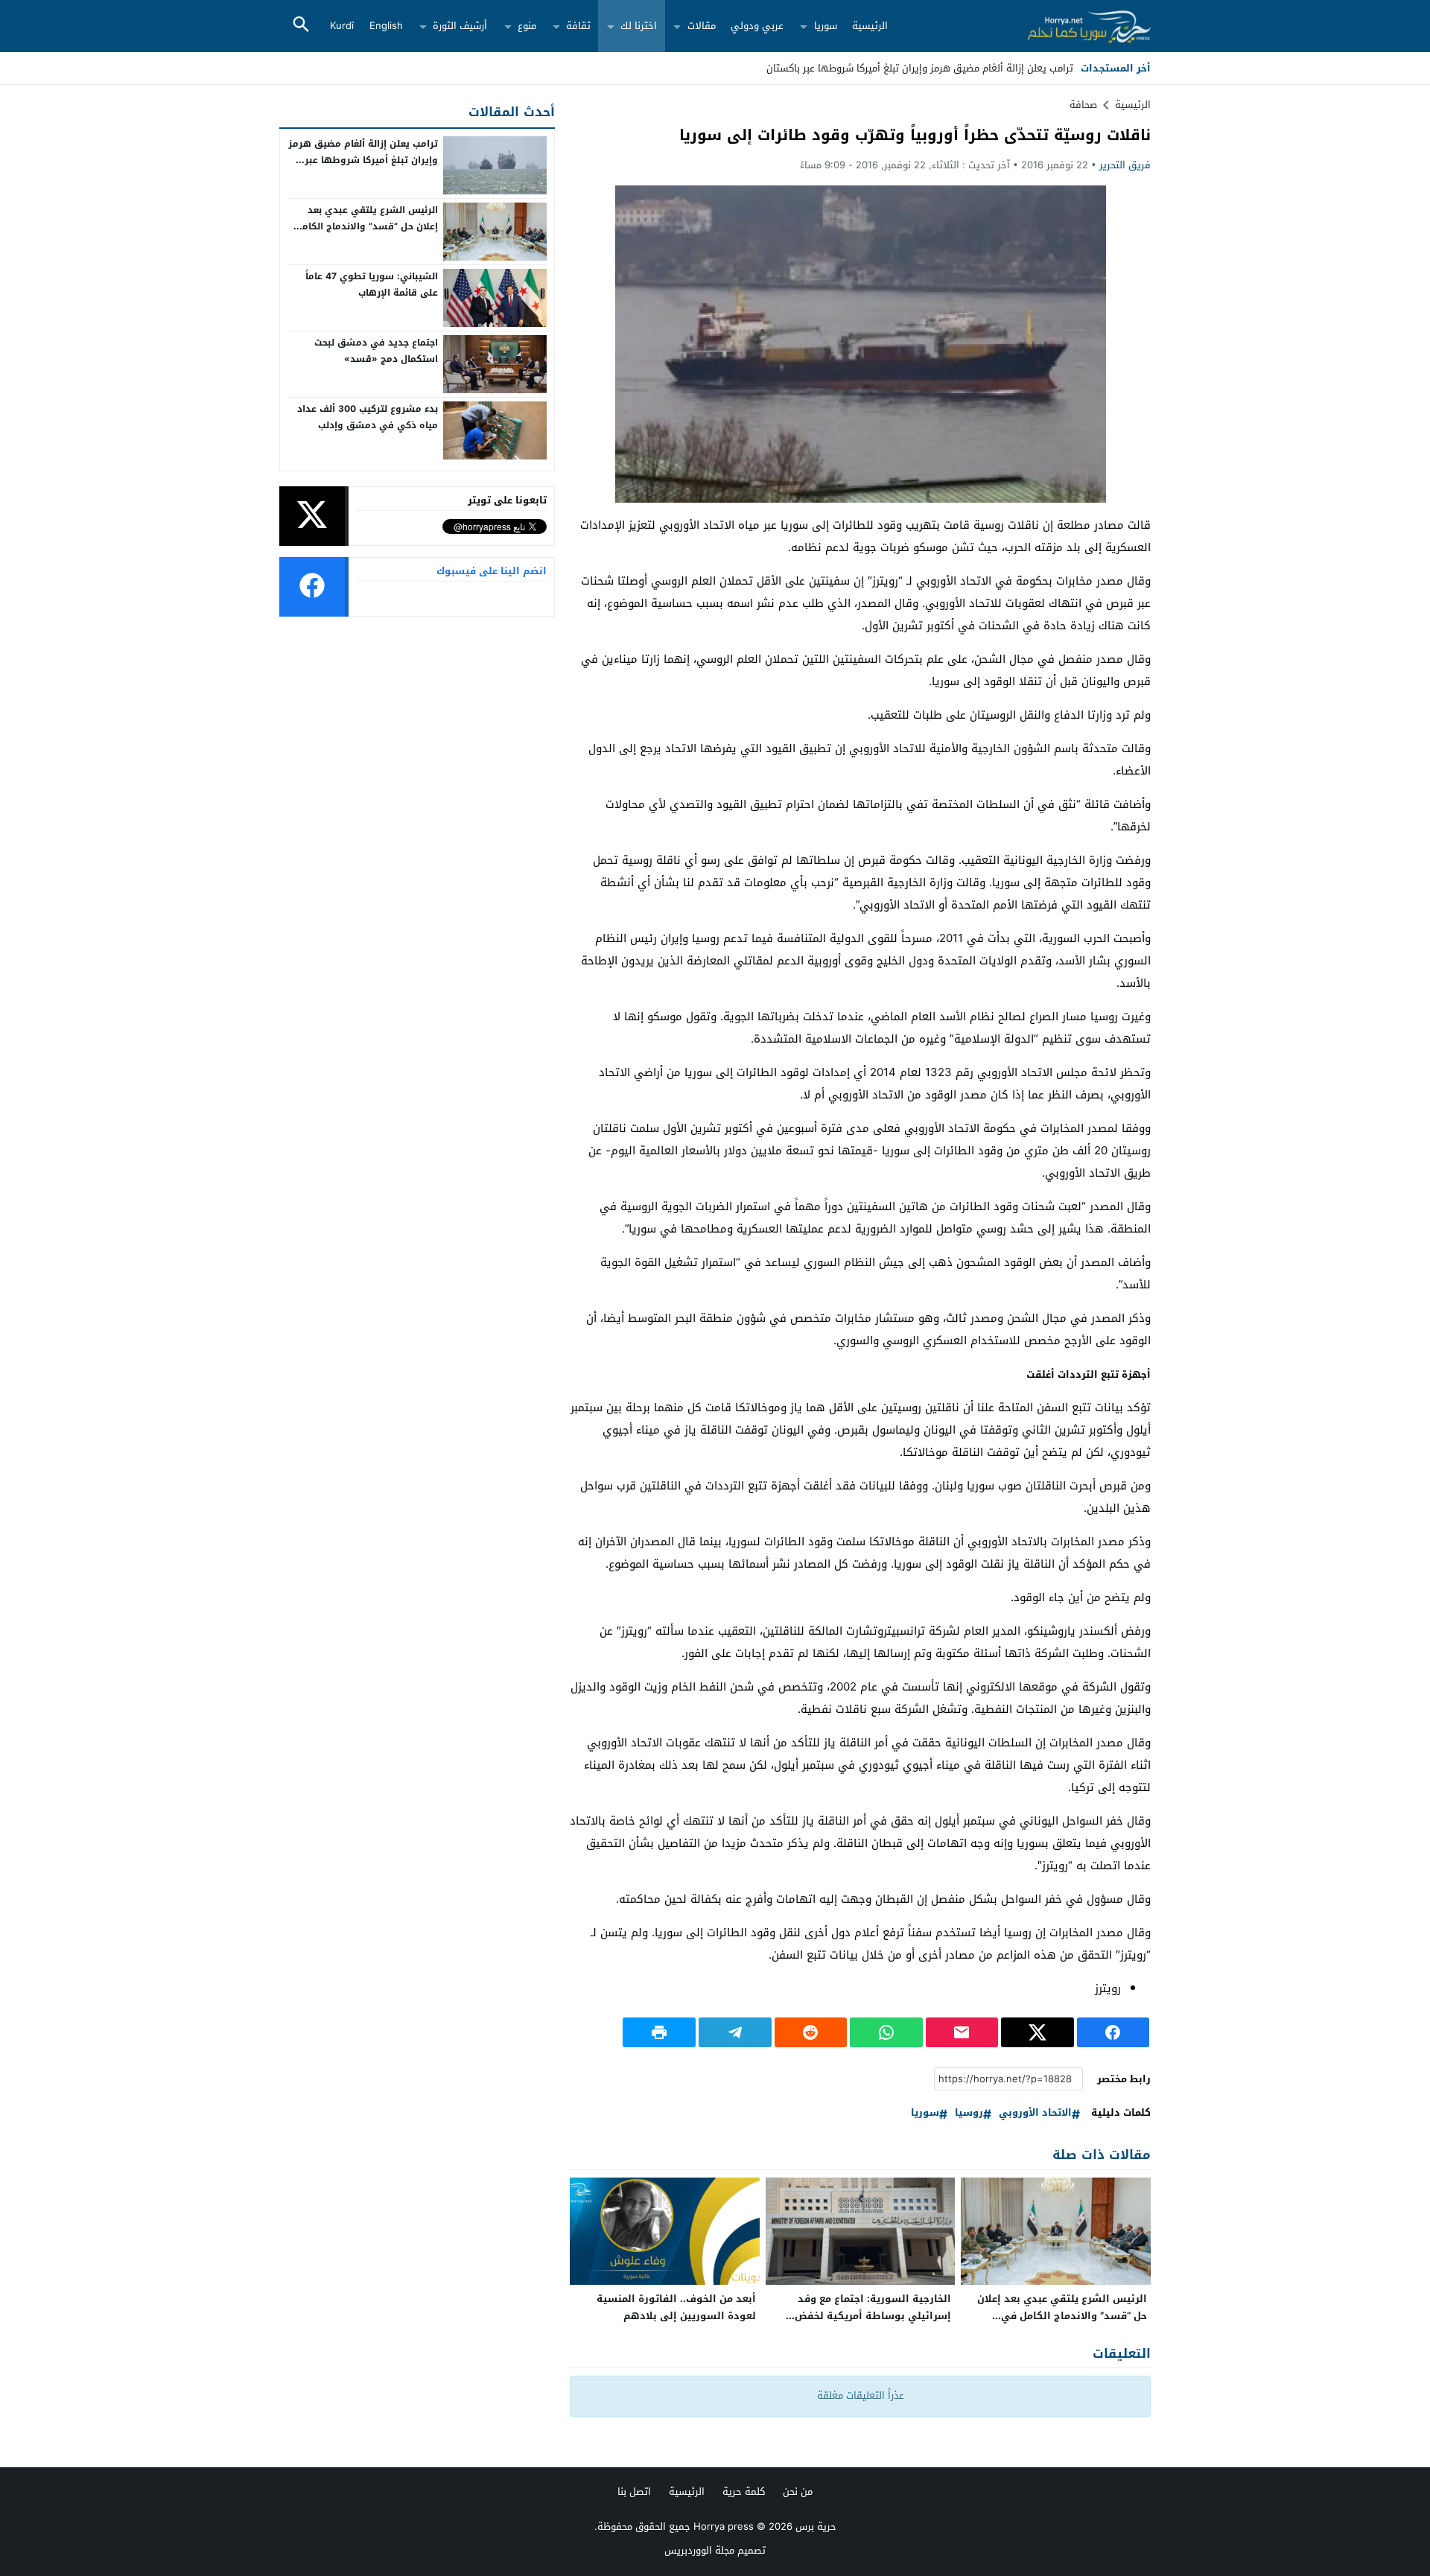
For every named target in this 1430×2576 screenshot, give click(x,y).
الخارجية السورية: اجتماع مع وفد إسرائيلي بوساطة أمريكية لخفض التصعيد (873, 2316)
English (386, 26)
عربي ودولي (757, 26)
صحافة (1083, 105)
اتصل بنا (634, 2491)
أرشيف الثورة (460, 26)
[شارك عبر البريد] (962, 2032)
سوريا (826, 26)
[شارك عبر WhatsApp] (886, 2032)
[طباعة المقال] (659, 2032)
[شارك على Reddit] (811, 2032)
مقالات (702, 26)
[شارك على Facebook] (1113, 2032)
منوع (527, 26)
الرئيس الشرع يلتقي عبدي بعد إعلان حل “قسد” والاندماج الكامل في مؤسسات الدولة (1062, 2316)
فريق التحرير (1125, 165)
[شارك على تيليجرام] (735, 2032)
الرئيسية (870, 26)
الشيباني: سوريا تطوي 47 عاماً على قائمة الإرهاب (372, 284)
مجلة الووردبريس (699, 2550)
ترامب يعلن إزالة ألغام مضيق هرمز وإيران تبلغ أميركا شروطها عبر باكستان (363, 160)
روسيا (969, 2113)
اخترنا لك (639, 26)
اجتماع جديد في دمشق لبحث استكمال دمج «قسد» (376, 351)
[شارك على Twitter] (1037, 2032)
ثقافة (578, 26)
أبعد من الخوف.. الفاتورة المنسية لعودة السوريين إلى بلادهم (676, 2307)
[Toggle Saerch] (301, 26)
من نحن (798, 2491)
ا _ (1068, 68)
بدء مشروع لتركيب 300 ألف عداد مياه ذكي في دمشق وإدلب (368, 417)
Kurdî (342, 26)
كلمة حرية (744, 2491)
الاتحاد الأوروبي (1035, 2113)
